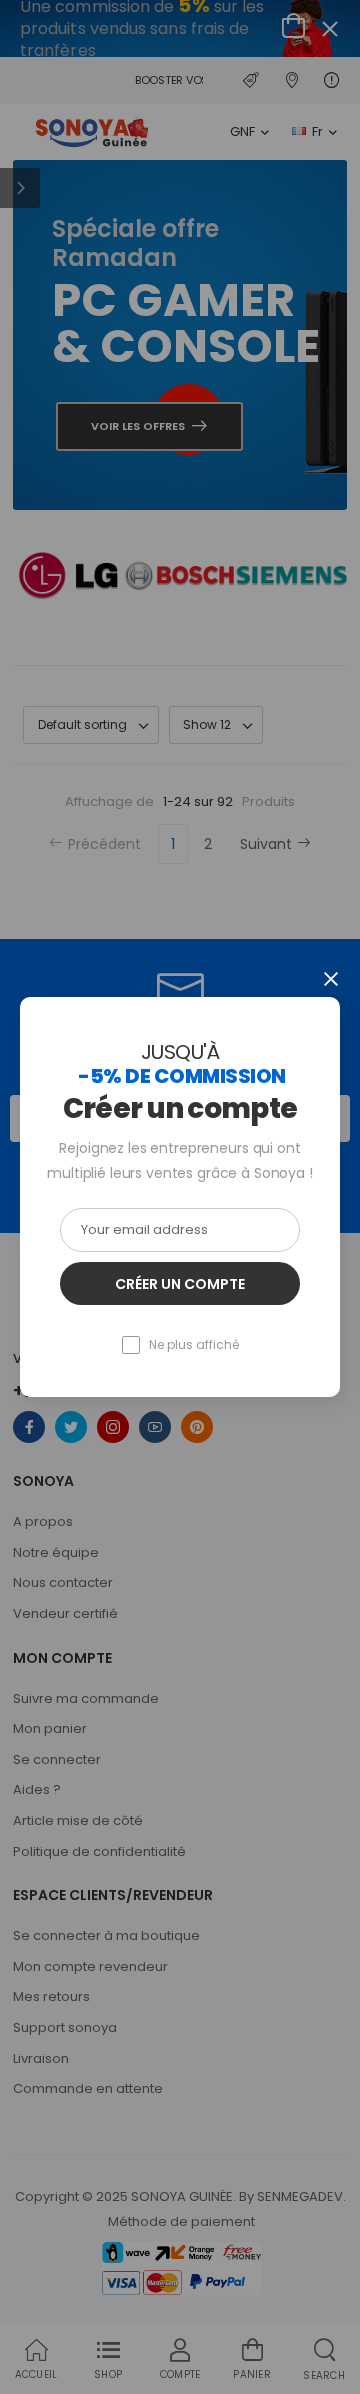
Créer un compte (180, 1284)
